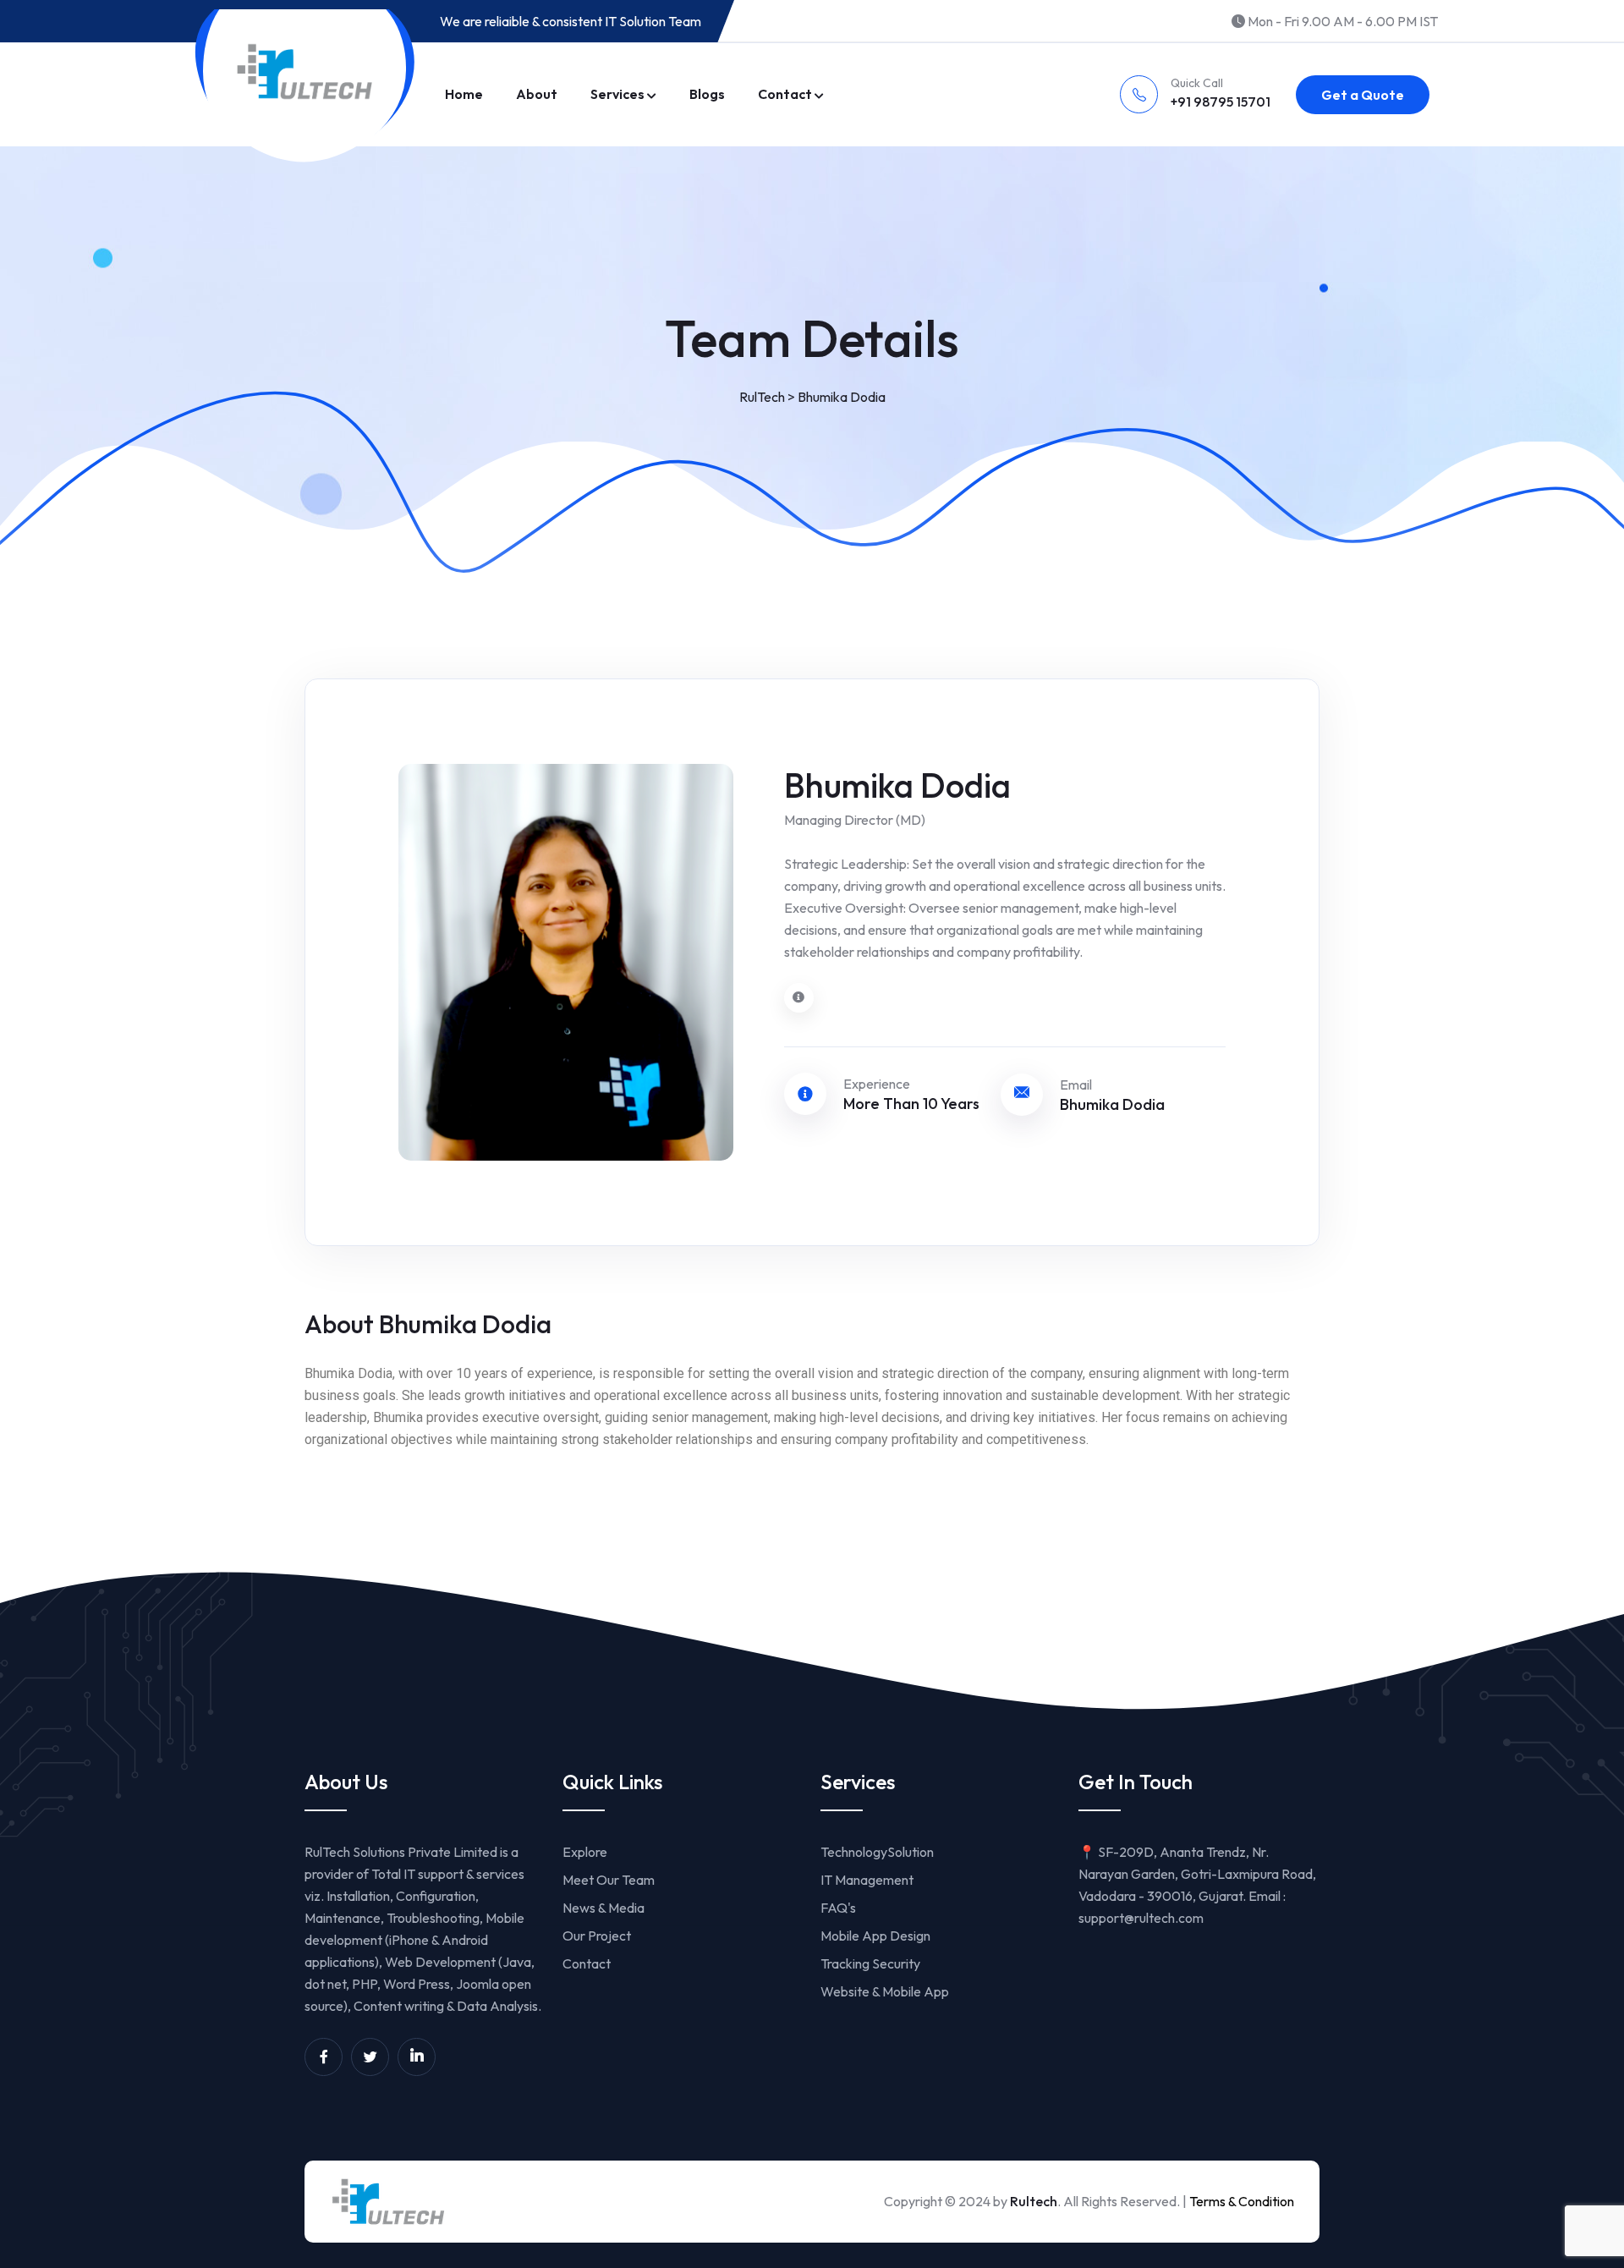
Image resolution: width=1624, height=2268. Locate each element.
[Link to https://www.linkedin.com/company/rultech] (417, 2057)
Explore (585, 1852)
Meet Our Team (609, 1880)
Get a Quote (1363, 95)
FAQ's (838, 1908)
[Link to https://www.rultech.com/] (304, 71)
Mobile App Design (875, 1936)
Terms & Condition (1242, 2201)
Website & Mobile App (885, 1991)
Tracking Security (870, 1963)
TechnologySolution (877, 1852)
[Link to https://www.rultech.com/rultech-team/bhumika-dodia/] (799, 998)
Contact (785, 94)
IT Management (867, 1880)
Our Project (597, 1936)
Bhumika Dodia (1112, 1105)
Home (464, 94)
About (537, 94)
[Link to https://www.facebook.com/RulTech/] (324, 2057)
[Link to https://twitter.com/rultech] (370, 2057)
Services (617, 94)
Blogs (707, 94)
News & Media (604, 1908)
